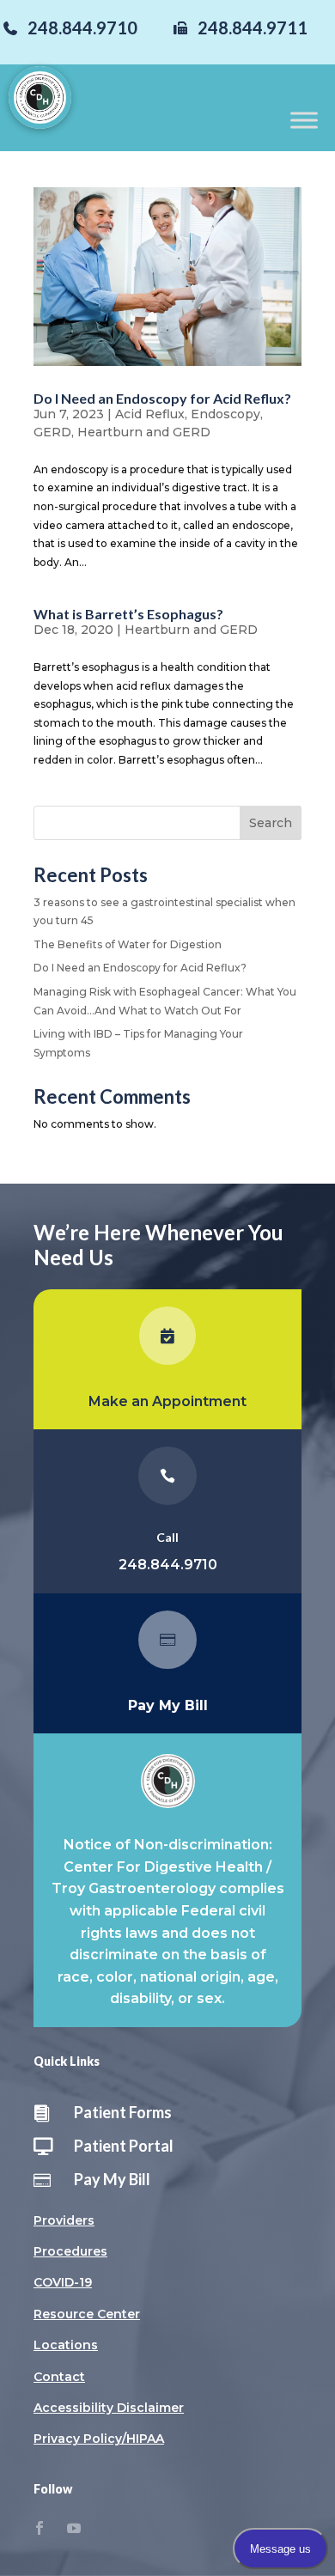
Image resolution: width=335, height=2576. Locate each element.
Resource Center (87, 2314)
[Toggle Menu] (304, 120)
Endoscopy (225, 414)
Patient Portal (124, 2146)
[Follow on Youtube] (74, 2528)
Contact (59, 2377)
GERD (52, 432)
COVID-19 (63, 2282)
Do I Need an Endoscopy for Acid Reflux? (162, 398)
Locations (66, 2345)
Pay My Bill (112, 2179)
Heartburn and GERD (144, 432)
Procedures (70, 2251)
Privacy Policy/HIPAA (99, 2439)
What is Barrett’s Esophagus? (128, 614)
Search (271, 823)
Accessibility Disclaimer (109, 2408)
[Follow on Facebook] (40, 2528)
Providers (64, 2220)
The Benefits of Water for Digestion (128, 944)
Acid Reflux (150, 414)
